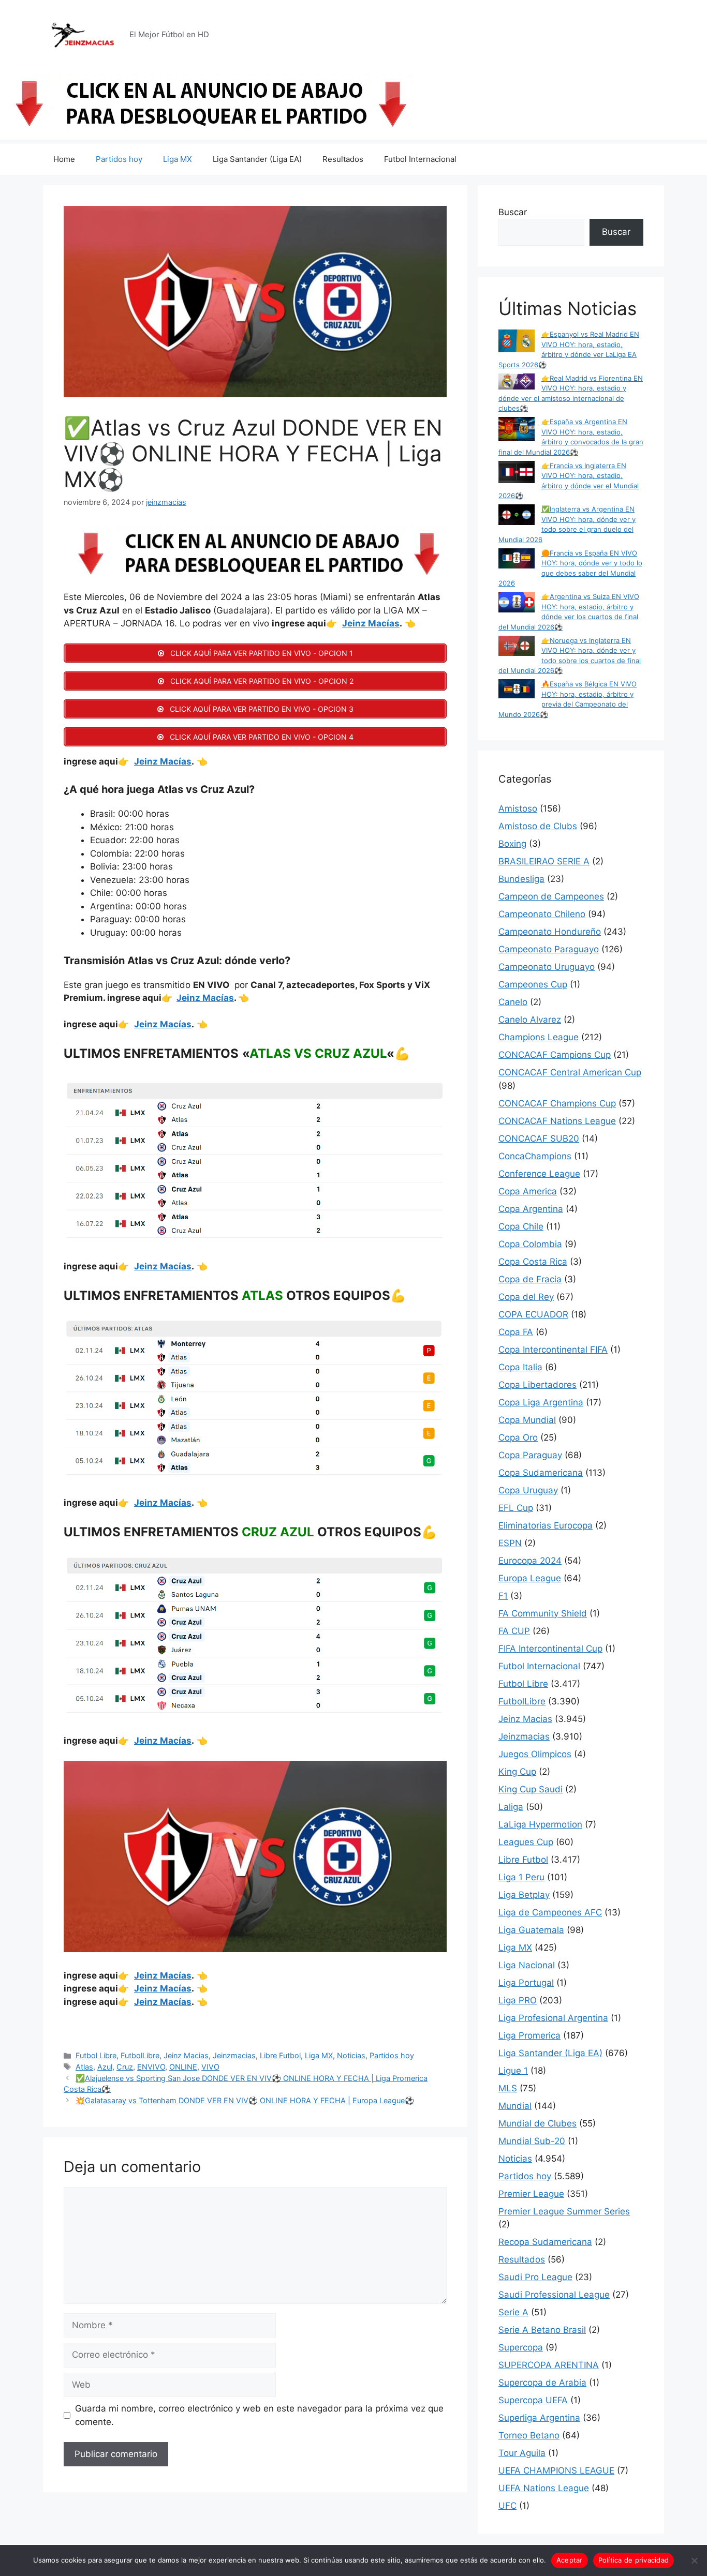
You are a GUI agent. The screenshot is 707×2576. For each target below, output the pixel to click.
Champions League (539, 1037)
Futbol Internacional (420, 159)
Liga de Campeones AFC (550, 1912)
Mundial (515, 2106)
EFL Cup (516, 1508)
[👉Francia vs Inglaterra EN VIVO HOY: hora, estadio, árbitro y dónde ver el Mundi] (517, 474)
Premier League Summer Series (564, 2211)
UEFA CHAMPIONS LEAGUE (556, 2470)
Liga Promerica (529, 2035)
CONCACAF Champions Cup (557, 1103)
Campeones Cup (533, 984)
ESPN (510, 1543)
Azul (105, 2067)
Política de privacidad (634, 2560)
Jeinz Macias (186, 2055)
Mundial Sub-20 (532, 2141)
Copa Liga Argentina (541, 1402)
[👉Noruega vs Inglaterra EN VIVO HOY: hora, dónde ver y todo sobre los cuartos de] (517, 647)
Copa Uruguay (528, 1490)
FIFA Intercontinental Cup (550, 1649)
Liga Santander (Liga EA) (257, 159)
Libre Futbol (280, 2055)
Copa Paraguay (530, 1455)
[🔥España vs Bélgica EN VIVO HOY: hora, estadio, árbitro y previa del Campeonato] (517, 690)
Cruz (125, 2067)
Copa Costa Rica (533, 1262)
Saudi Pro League (535, 2277)
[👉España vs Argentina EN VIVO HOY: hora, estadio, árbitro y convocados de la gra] (517, 430)
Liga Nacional (527, 1965)
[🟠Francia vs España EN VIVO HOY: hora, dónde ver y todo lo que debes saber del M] (517, 560)
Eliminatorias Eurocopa (546, 1525)
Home (64, 159)
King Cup (517, 1772)
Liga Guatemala (531, 1930)
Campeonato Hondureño (550, 932)
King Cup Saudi (531, 1789)
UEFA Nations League (544, 2488)
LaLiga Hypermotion (540, 1824)
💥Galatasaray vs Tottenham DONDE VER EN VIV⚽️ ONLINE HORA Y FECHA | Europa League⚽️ (245, 2100)
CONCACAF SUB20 (539, 1139)
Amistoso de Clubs (538, 826)
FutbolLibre (140, 2055)
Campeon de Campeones (551, 896)
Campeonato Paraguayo (549, 949)
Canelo (513, 1002)
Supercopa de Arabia (542, 2383)
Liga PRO (518, 2000)
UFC (507, 2506)
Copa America (528, 1191)
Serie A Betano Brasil (542, 2330)
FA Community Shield (543, 1613)
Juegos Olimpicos (535, 1754)
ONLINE (183, 2067)
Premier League (531, 2194)
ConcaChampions (535, 1156)
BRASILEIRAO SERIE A (544, 861)
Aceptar (570, 2560)
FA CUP (514, 1631)
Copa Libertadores (537, 1385)
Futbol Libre (96, 2055)
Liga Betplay (524, 1895)
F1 (503, 1596)
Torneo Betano (529, 2435)
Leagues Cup (526, 1842)
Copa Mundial (527, 1420)
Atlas (84, 2067)
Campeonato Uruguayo (547, 967)
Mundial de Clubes (537, 2123)
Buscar (513, 212)
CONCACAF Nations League (557, 1121)
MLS (508, 2088)
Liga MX (178, 159)
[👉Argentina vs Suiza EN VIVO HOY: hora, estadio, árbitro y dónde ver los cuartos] (517, 603)
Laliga (511, 1807)
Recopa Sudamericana (545, 2242)
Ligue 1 (513, 2071)
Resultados (343, 159)
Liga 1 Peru (521, 1877)
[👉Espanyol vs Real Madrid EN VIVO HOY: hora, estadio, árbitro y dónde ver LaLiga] (517, 342)
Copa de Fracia (530, 1279)
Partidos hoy (119, 159)
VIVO (210, 2067)
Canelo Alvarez (530, 1020)
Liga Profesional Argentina (553, 2018)
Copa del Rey (526, 1297)
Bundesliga (521, 879)
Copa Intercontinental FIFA (553, 1350)
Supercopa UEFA (533, 2400)
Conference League (539, 1174)
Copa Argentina (531, 1209)
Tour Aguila (522, 2453)
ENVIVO (151, 2067)
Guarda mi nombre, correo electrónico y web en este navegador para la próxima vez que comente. (259, 2415)
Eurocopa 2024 (530, 1561)
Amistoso (518, 808)
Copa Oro (518, 1437)
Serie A (513, 2312)
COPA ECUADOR (533, 1314)
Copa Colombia (530, 1244)
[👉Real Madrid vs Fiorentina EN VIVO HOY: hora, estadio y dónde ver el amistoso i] (517, 383)
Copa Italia (520, 1367)
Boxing (512, 844)
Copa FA (516, 1332)
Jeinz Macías (371, 623)
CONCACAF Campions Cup (555, 1055)
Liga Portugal (526, 1983)
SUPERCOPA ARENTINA (549, 2365)
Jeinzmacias (234, 2055)
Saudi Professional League (554, 2295)
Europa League (530, 1578)
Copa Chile (521, 1226)
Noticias (351, 2055)
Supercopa (521, 2347)
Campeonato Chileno (542, 914)
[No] (694, 2560)
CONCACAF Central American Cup (570, 1072)
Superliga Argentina (539, 2418)
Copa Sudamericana (541, 1473)
